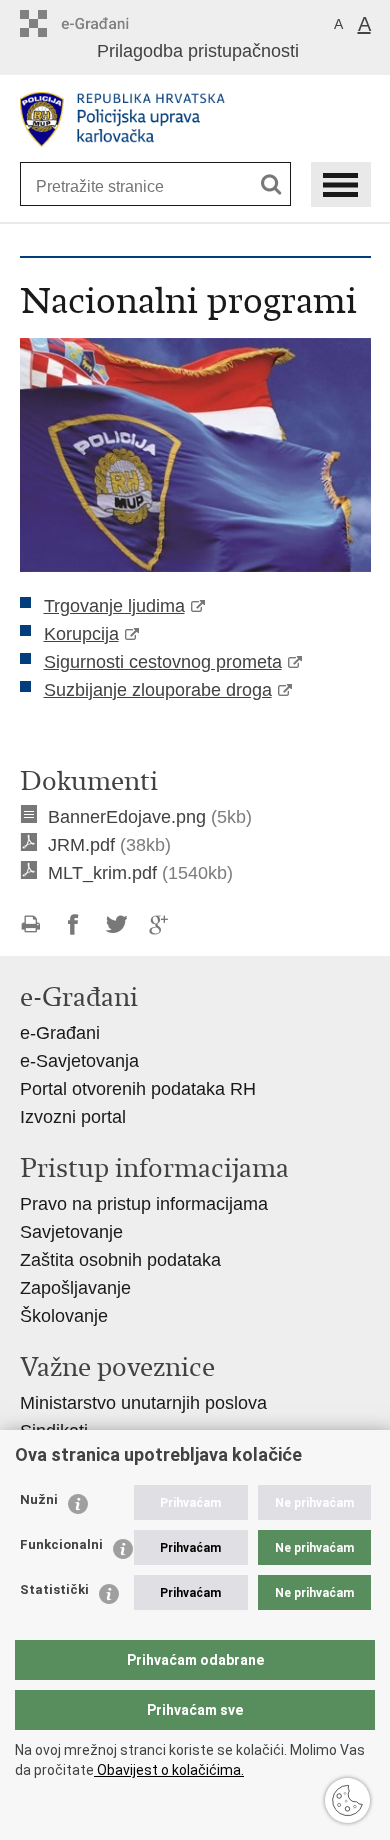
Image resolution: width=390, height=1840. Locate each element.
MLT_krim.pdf (102, 873)
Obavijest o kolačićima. (169, 1770)
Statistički (54, 1589)
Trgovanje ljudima (114, 606)
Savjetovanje (71, 1232)
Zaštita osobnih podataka (120, 1260)
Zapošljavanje (75, 1288)
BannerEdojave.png (127, 817)
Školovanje (64, 1316)
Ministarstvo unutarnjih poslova (143, 1403)
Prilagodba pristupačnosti (198, 51)
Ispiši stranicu (30, 924)
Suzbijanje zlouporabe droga (158, 690)
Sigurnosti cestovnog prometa (163, 662)
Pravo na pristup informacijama (144, 1204)
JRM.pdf (81, 845)
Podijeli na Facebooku (73, 924)
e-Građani (60, 1033)
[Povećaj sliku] (195, 454)
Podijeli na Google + (159, 924)
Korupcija (81, 634)
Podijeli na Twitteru (116, 924)
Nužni (39, 1499)
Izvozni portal (73, 1117)
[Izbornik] (341, 184)
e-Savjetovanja (79, 1061)
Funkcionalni (61, 1544)
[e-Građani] (105, 23)
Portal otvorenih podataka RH (138, 1089)
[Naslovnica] (195, 119)
